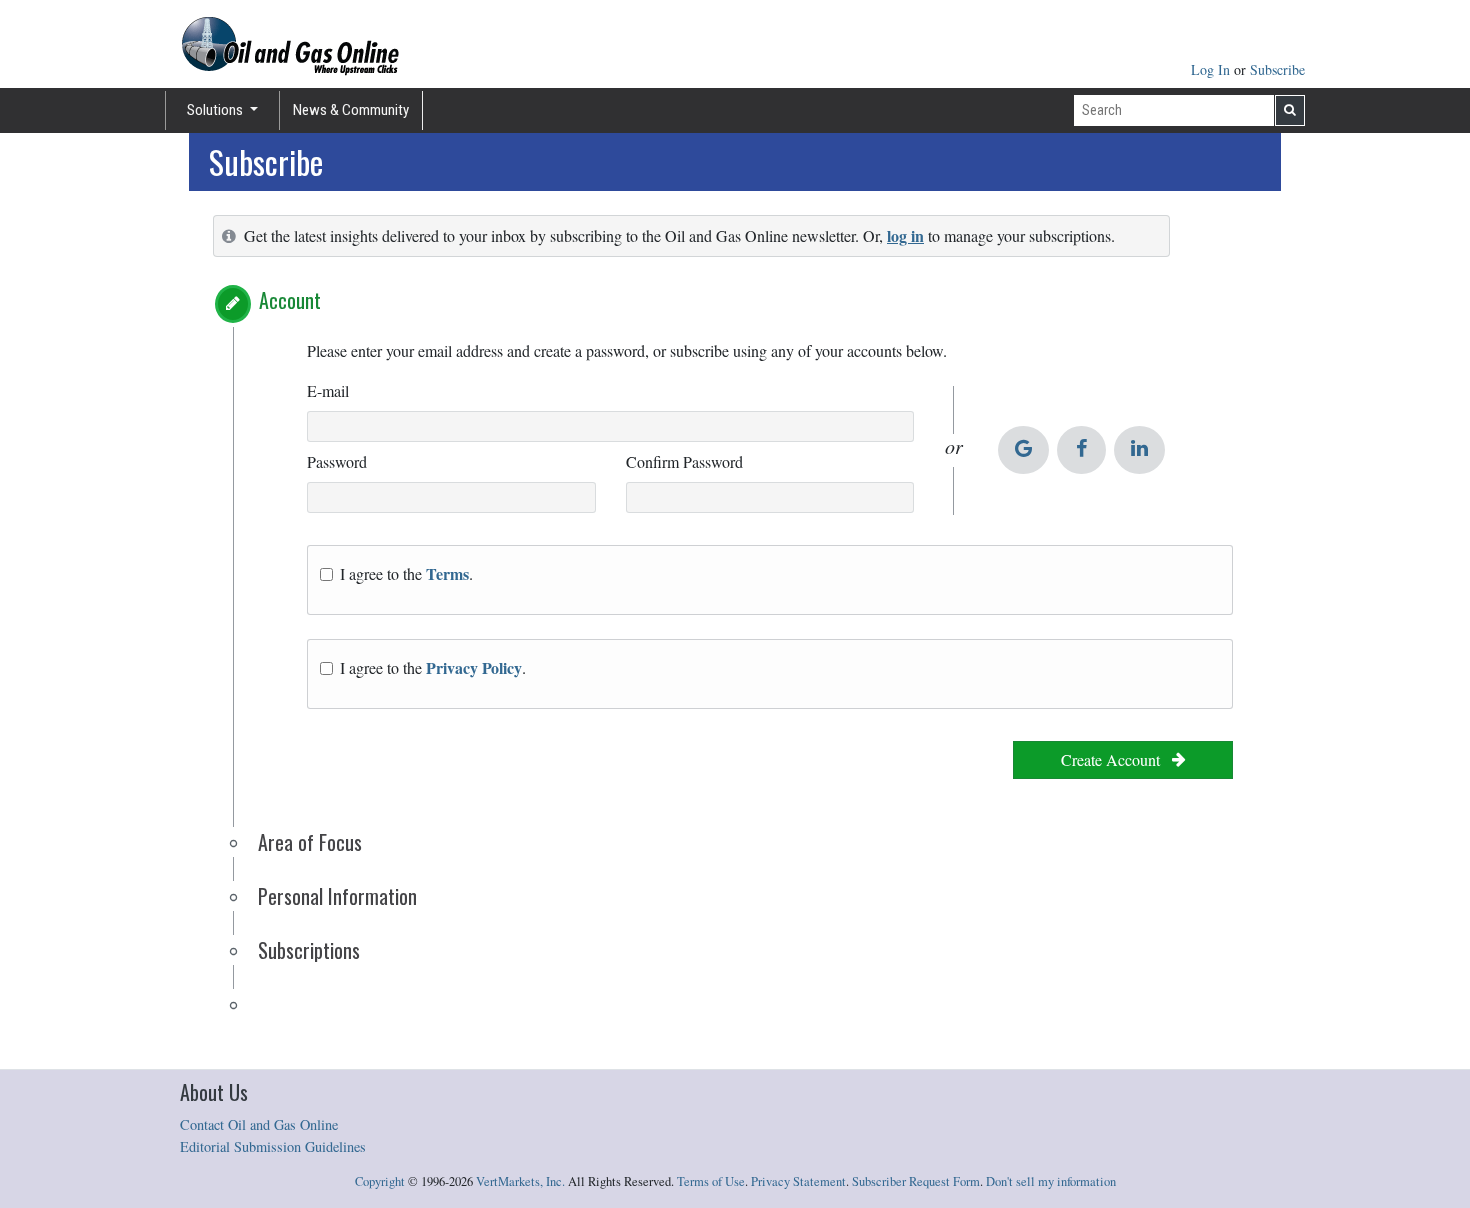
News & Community (351, 110)
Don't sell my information (1051, 1181)
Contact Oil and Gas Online (259, 1124)
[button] (233, 304)
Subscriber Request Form (916, 1181)
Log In (1212, 69)
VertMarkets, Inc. (520, 1181)
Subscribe (1277, 69)
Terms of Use (711, 1181)
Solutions (216, 110)
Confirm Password (684, 461)
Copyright (380, 1181)
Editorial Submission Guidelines (273, 1146)
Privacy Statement (798, 1181)
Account (290, 300)
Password (337, 461)
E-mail (328, 390)
